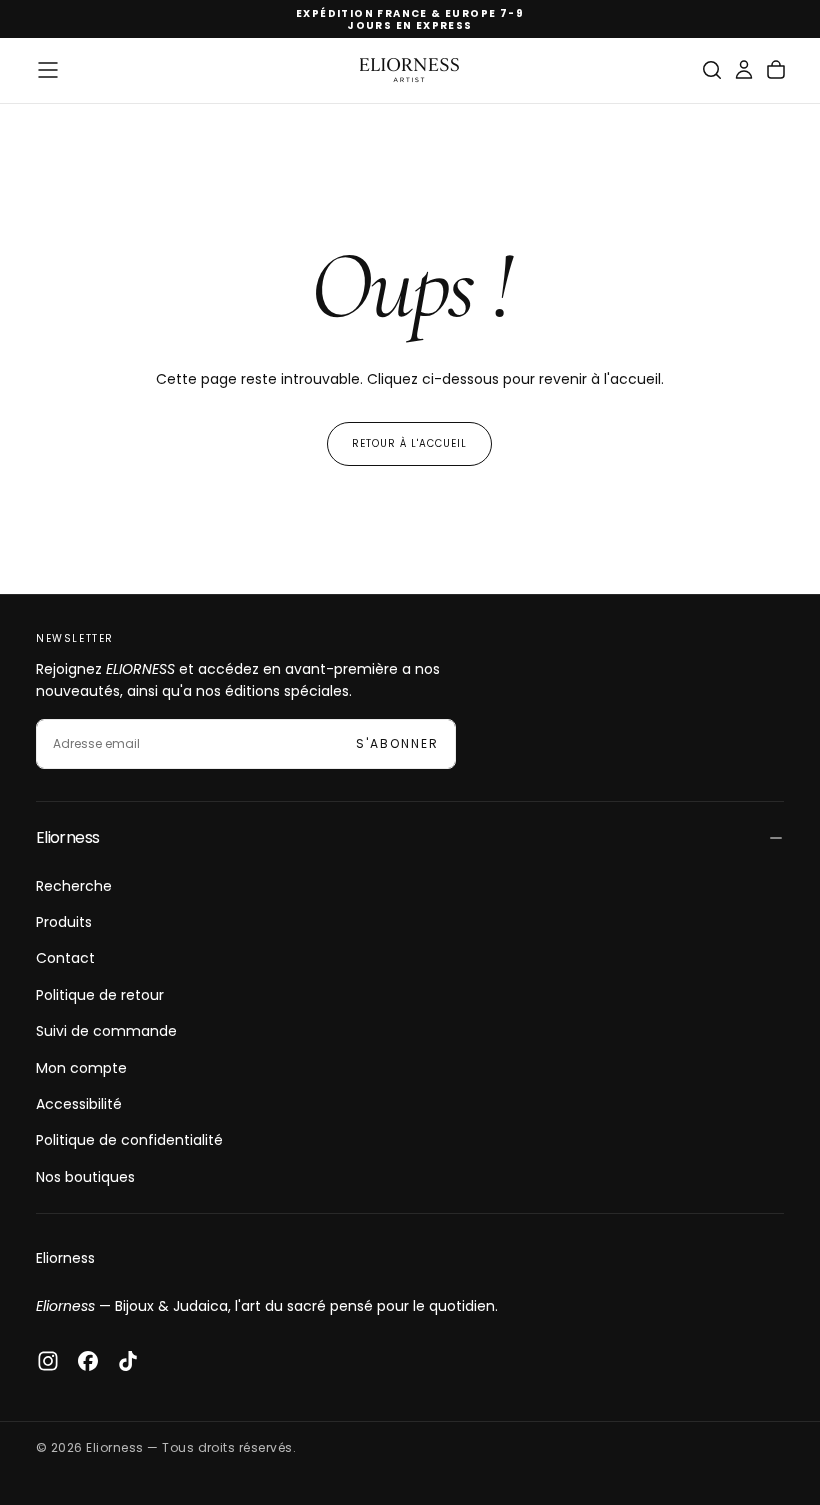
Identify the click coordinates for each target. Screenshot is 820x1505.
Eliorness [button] (67, 837)
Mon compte (81, 1068)
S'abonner (397, 743)
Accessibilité (79, 1104)
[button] (48, 70)
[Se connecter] (744, 70)
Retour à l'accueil (409, 443)
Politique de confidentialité (129, 1140)
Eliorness (65, 1258)
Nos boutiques (85, 1177)
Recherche (74, 886)
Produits (64, 922)
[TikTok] (128, 1361)
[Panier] (776, 70)
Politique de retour (100, 995)
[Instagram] (48, 1361)
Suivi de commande (106, 1031)
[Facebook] (88, 1361)
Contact (65, 958)
